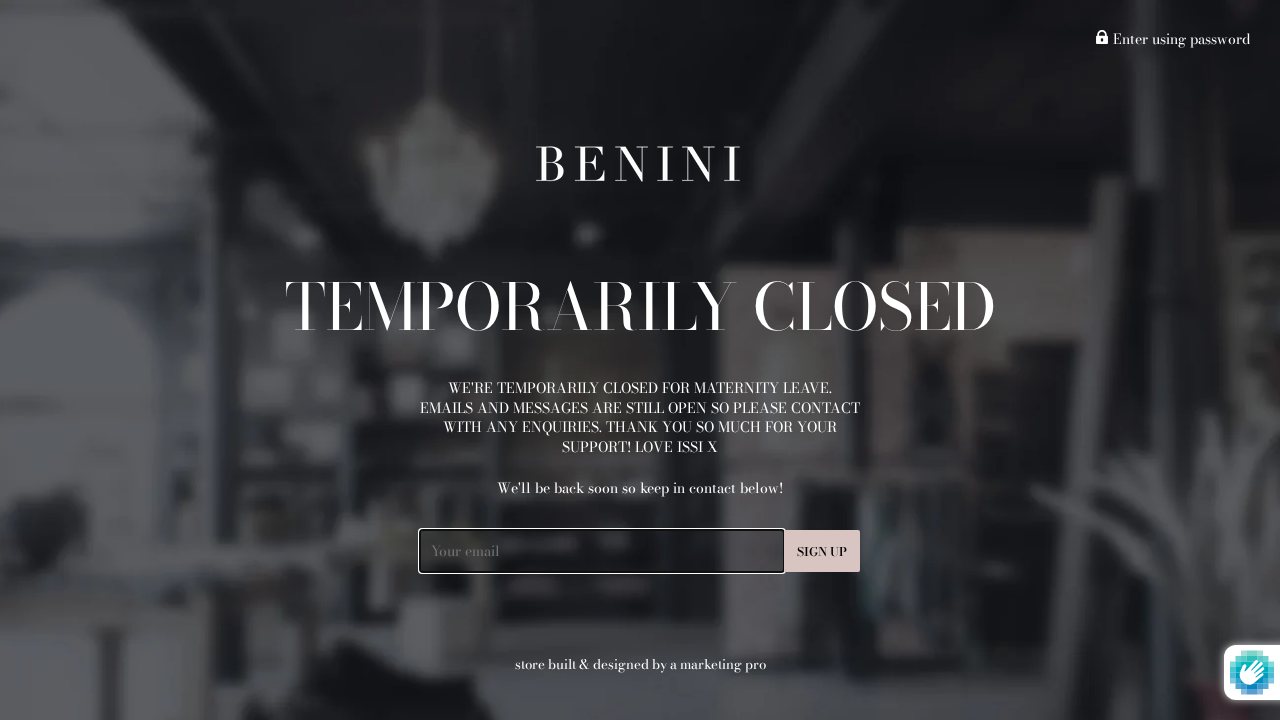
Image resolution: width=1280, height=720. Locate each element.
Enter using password (1179, 39)
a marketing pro (718, 664)
